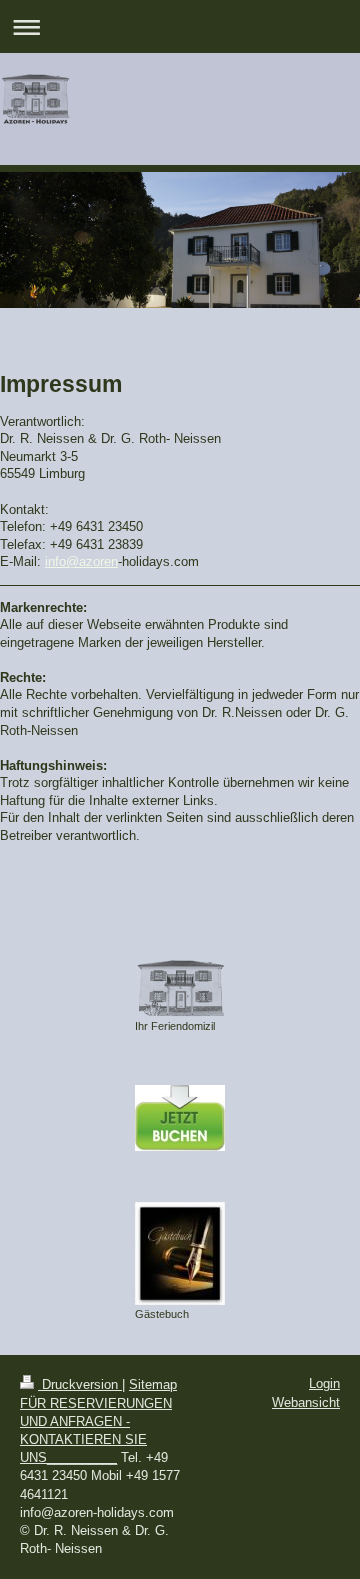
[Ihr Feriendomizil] (180, 988)
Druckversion (80, 1384)
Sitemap (153, 1384)
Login (324, 1383)
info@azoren (81, 561)
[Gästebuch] (180, 1253)
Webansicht (306, 1402)
